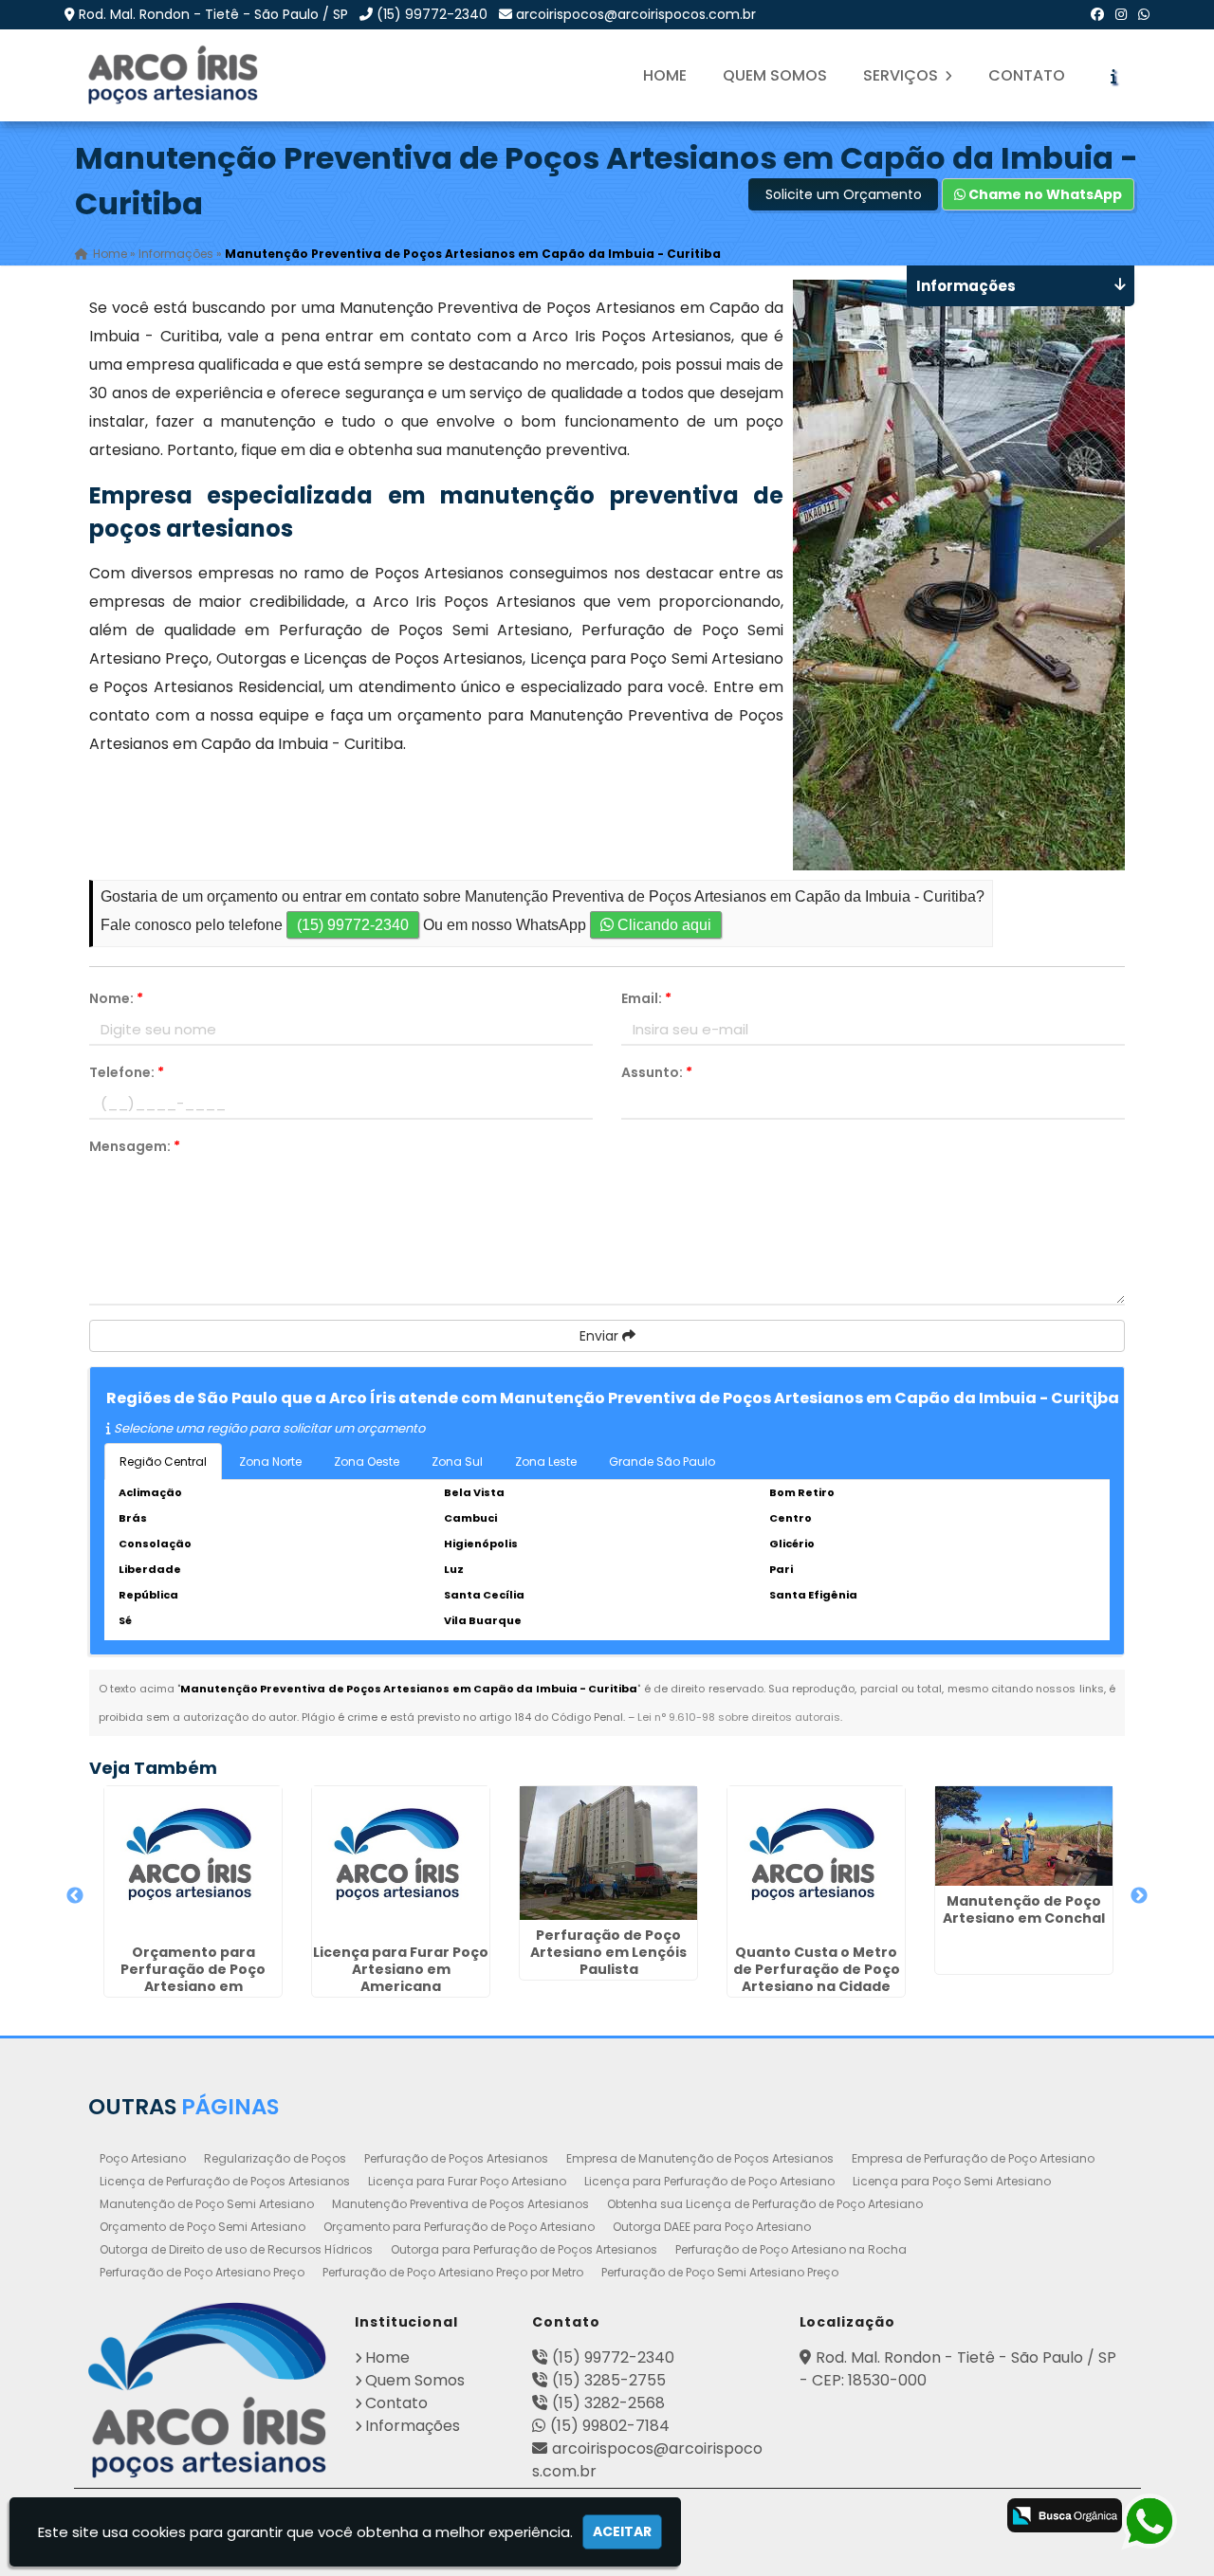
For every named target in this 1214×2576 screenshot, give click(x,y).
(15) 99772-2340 (432, 14)
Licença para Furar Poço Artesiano (467, 2181)
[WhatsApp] (1144, 14)
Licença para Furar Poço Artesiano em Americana (401, 1969)
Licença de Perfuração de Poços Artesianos (225, 2181)
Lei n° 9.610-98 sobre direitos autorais (739, 1717)
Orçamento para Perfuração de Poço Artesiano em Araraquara (193, 1978)
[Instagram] (1121, 14)
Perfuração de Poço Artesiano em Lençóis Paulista (608, 1952)
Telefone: (127, 1072)
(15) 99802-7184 (610, 2426)
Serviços (902, 75)
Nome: (116, 998)
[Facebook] (1097, 14)
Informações (413, 2426)
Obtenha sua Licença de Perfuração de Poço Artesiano (765, 2204)
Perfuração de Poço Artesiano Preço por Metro (453, 2272)
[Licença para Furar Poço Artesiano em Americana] (401, 1862)
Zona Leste (546, 1462)
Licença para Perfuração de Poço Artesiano (709, 2181)
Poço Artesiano (143, 2158)
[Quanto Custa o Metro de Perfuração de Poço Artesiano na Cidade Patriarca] (816, 1862)
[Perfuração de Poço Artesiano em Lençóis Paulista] (608, 1853)
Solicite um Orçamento (844, 194)
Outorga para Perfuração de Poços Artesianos (524, 2249)
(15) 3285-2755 (609, 2380)
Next (1139, 1896)
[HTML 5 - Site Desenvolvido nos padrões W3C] (818, 2517)
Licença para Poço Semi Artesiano (952, 2181)
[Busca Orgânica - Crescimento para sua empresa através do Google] (1065, 2514)
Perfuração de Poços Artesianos (456, 2158)
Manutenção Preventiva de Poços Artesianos (460, 2204)
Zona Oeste (367, 1462)
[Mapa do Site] (763, 2512)
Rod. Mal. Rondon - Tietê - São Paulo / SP (213, 14)
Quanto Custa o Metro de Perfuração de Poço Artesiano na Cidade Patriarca (817, 1978)
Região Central (163, 1462)
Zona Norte (270, 1462)
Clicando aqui (662, 925)
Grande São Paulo (662, 1462)
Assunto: (657, 1072)
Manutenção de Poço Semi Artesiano (207, 2204)
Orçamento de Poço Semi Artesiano (202, 2227)
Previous (75, 1896)
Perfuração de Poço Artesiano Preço (202, 2272)
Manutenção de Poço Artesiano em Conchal (1024, 1909)
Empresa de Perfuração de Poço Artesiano (973, 2158)
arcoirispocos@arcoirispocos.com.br (636, 14)
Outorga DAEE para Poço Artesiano (712, 2227)
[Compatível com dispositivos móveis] (968, 2517)
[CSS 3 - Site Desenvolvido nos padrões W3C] (893, 2517)
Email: (646, 998)
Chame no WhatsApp (1044, 194)
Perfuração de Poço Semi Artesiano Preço (720, 2272)
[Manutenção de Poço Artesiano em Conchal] (1024, 1836)
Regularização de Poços (275, 2158)
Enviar (601, 1336)
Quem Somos (775, 75)
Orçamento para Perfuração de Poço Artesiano (459, 2227)
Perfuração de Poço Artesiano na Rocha (791, 2249)
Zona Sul (457, 1462)
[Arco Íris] (207, 2390)
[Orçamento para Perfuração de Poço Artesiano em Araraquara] (193, 1862)
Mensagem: (135, 1146)
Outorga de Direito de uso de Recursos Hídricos (236, 2249)
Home (665, 75)
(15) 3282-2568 (608, 2403)
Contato (1027, 75)
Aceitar (622, 2531)
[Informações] (1113, 76)
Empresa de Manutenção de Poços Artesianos (700, 2158)
